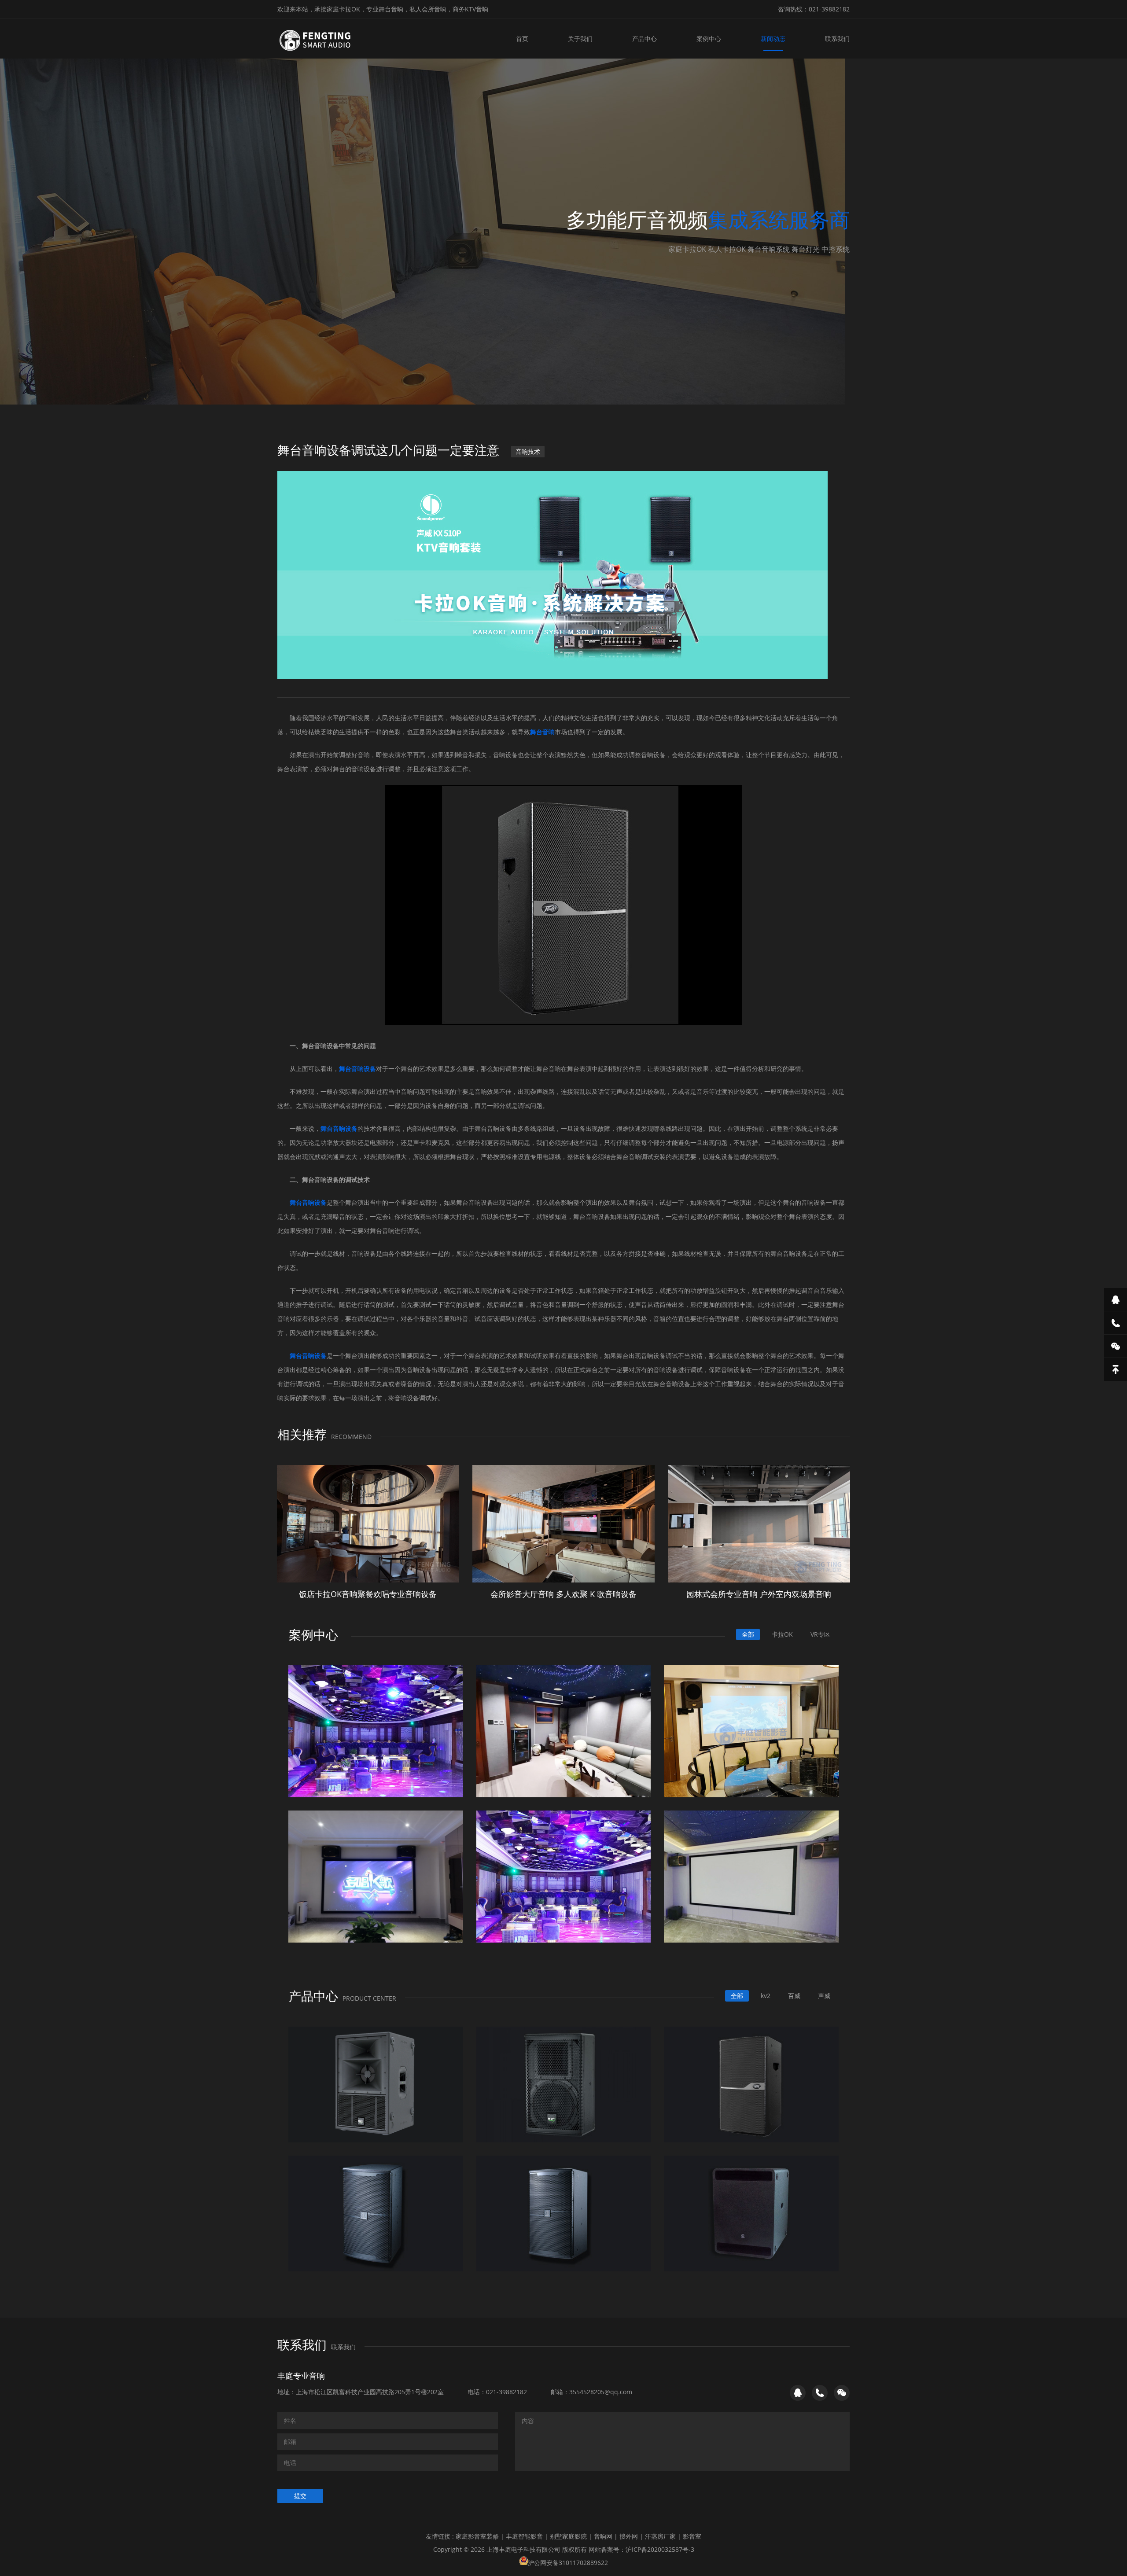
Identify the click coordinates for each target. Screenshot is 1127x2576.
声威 (824, 1996)
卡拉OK (782, 1634)
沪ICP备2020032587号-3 (660, 2549)
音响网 (603, 2536)
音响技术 (528, 451)
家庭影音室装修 (477, 2536)
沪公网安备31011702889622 (568, 2563)
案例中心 (709, 39)
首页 (522, 39)
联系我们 (837, 39)
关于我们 (580, 39)
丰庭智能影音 (524, 2536)
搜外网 (629, 2536)
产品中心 (645, 39)
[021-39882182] (1116, 1323)
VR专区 (820, 1634)
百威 (794, 1996)
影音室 (692, 2536)
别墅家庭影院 (568, 2536)
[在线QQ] (1116, 1299)
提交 (300, 2496)
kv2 (766, 1996)
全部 (748, 1634)
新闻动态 (773, 39)
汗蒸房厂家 (660, 2536)
